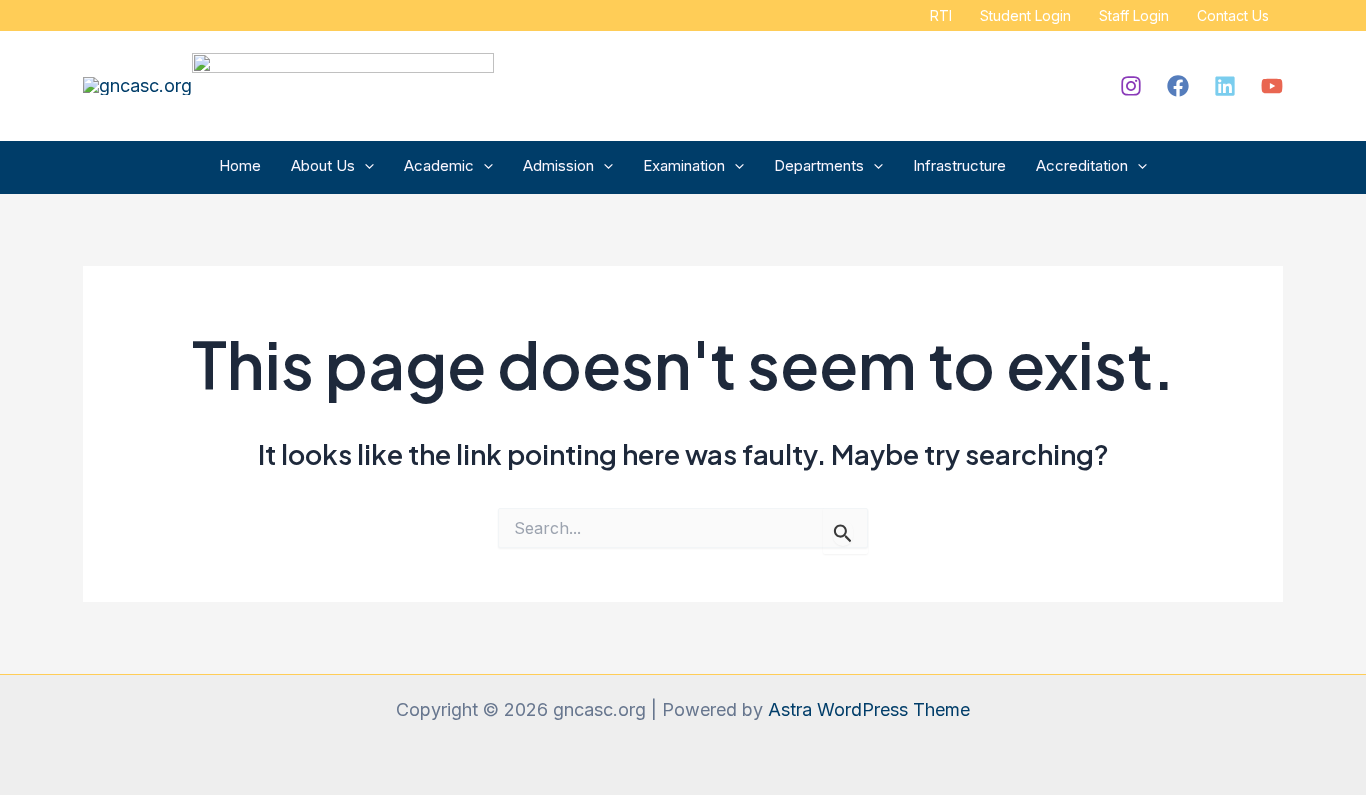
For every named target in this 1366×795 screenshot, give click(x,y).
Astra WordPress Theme (869, 709)
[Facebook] (1178, 86)
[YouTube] (1272, 86)
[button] (364, 166)
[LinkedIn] (1225, 86)
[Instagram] (1131, 86)
